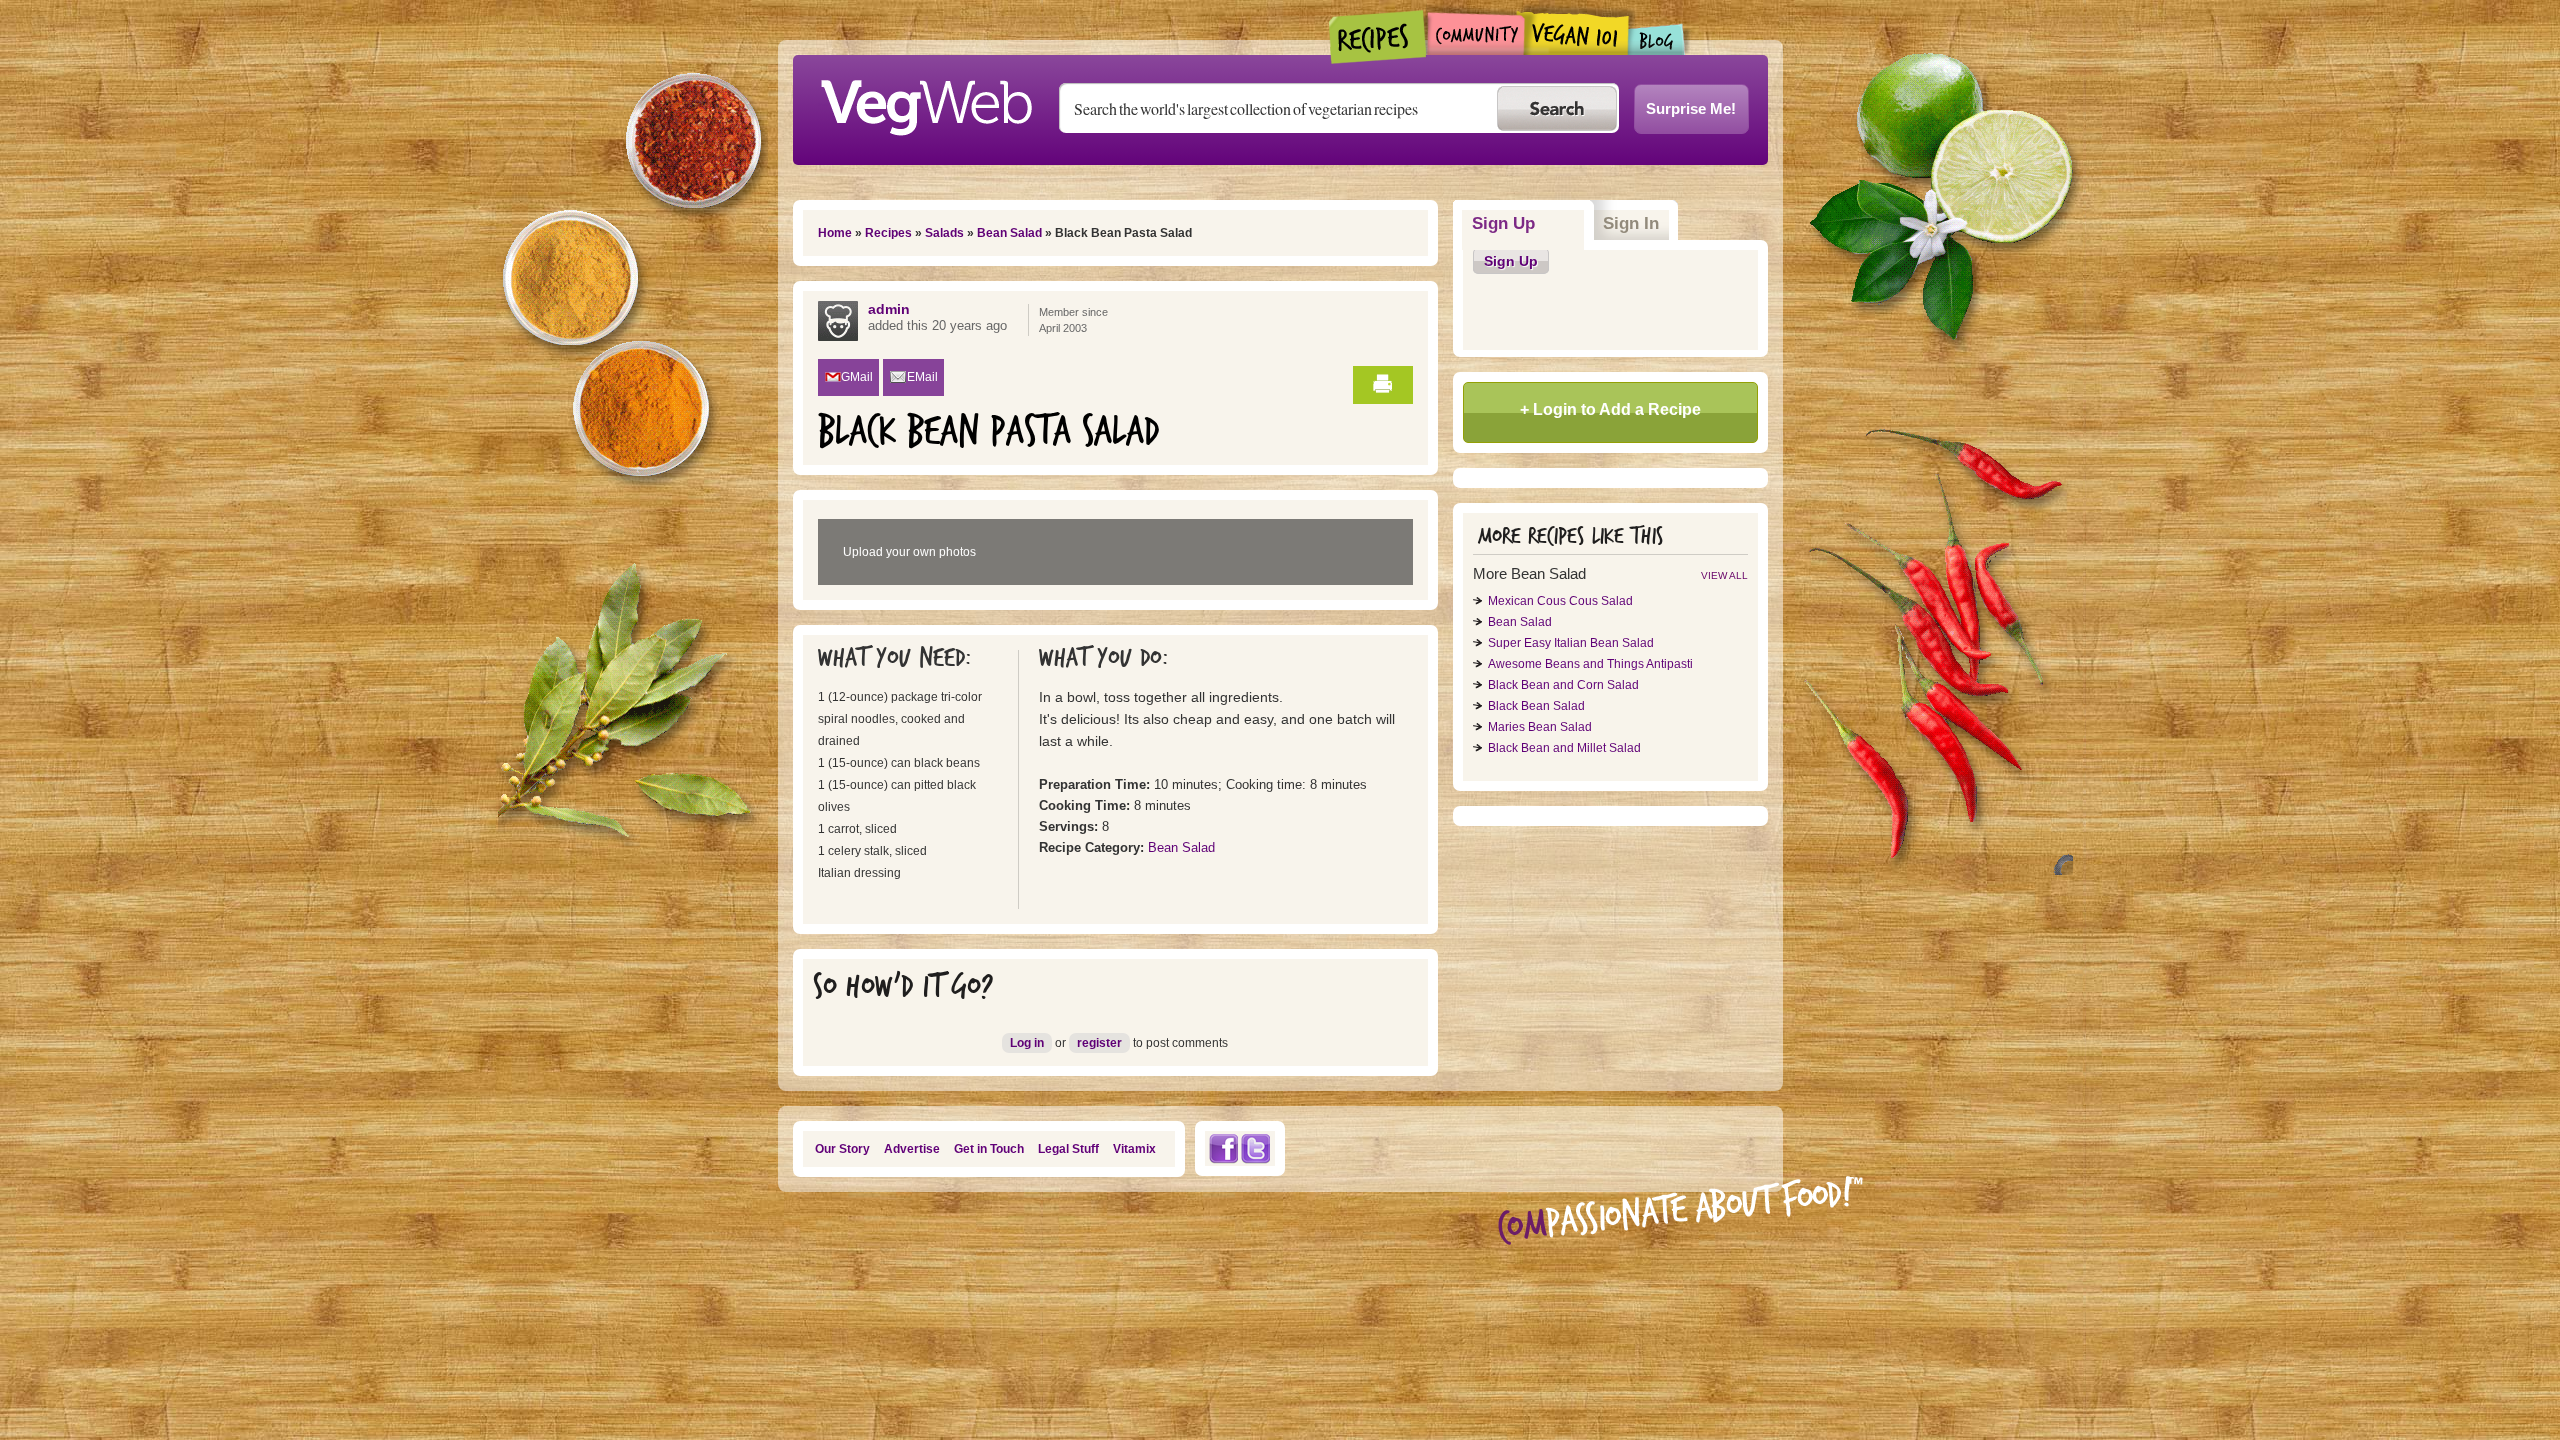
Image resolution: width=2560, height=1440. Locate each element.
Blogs (1657, 39)
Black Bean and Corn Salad (1563, 685)
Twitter (1256, 1148)
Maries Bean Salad (1540, 727)
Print (1383, 385)
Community (1475, 33)
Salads (944, 233)
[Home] (926, 102)
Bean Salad (1009, 233)
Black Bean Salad (1536, 706)
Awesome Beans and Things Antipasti (1590, 664)
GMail (857, 377)
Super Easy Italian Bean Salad (1571, 643)
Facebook (1223, 1148)
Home (835, 233)
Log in (1027, 1043)
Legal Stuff (1068, 1149)
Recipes (1378, 37)
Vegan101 (1576, 33)
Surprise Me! (1691, 108)
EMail (922, 377)
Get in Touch (989, 1149)
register (1099, 1043)
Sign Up (1528, 223)
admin (889, 309)
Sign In (1631, 223)
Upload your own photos (909, 552)
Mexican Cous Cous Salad (1560, 601)
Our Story (842, 1149)
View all (1724, 575)
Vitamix (1134, 1149)
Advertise (912, 1149)
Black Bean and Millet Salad (1564, 748)
